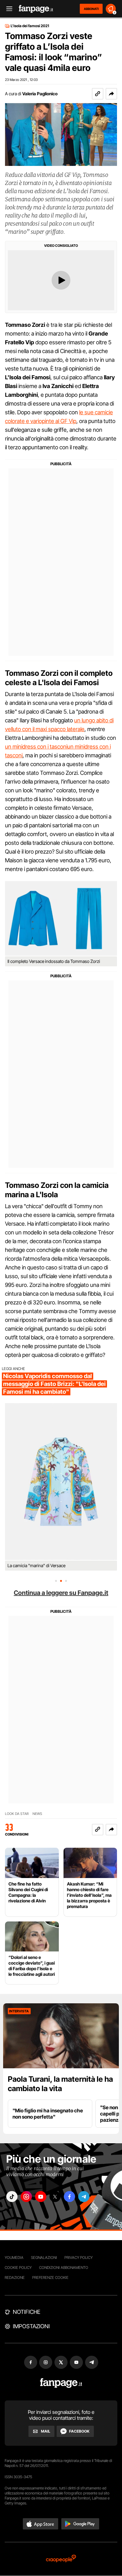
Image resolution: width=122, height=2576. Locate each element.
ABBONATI (91, 9)
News (37, 1814)
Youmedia (14, 2257)
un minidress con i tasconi (36, 747)
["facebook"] (69, 2197)
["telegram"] (84, 2197)
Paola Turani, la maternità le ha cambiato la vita (60, 2084)
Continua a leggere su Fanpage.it (61, 1593)
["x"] (55, 2197)
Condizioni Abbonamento (64, 2267)
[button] (111, 94)
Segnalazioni (44, 2257)
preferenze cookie (50, 2277)
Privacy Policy (79, 2257)
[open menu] (7, 9)
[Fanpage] (61, 2383)
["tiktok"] (12, 2197)
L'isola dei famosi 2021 (30, 26)
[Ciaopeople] (61, 2559)
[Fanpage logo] (36, 9)
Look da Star (17, 1814)
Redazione (15, 2277)
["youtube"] (41, 2197)
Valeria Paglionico (40, 94)
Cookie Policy (18, 2267)
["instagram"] (26, 2197)
